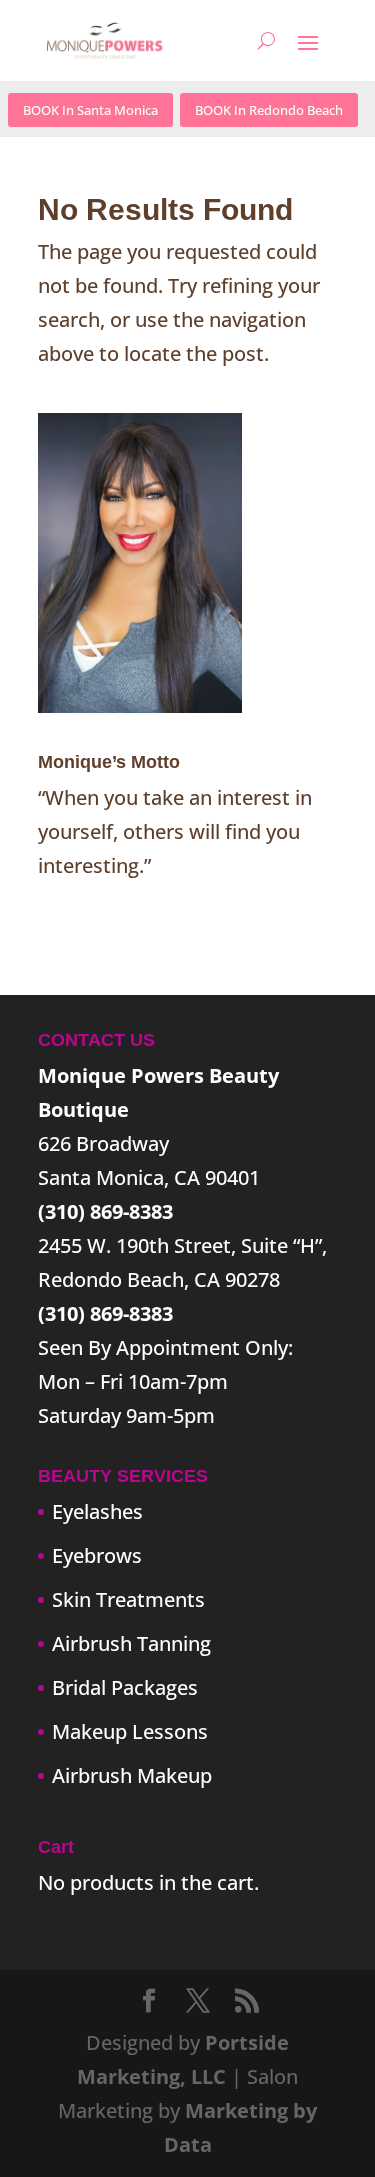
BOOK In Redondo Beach (269, 110)
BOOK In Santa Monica (90, 110)
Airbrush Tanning (131, 1643)
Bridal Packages (125, 1687)
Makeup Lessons (130, 1731)
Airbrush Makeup (132, 1775)
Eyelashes (97, 1511)
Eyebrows (97, 1555)
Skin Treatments (128, 1599)
